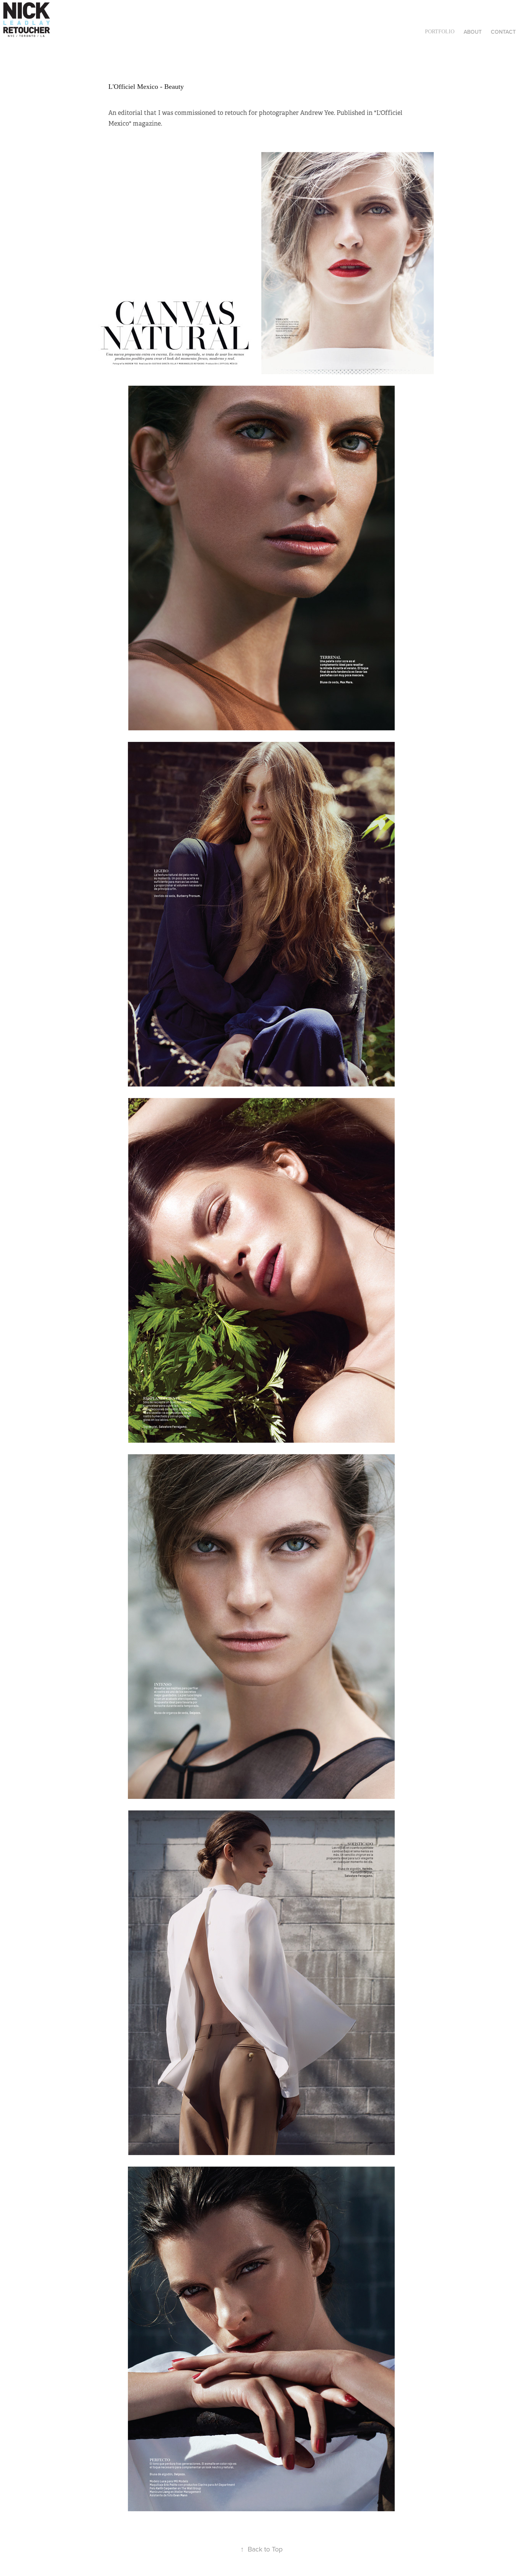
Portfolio (440, 32)
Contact (503, 32)
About (473, 32)
